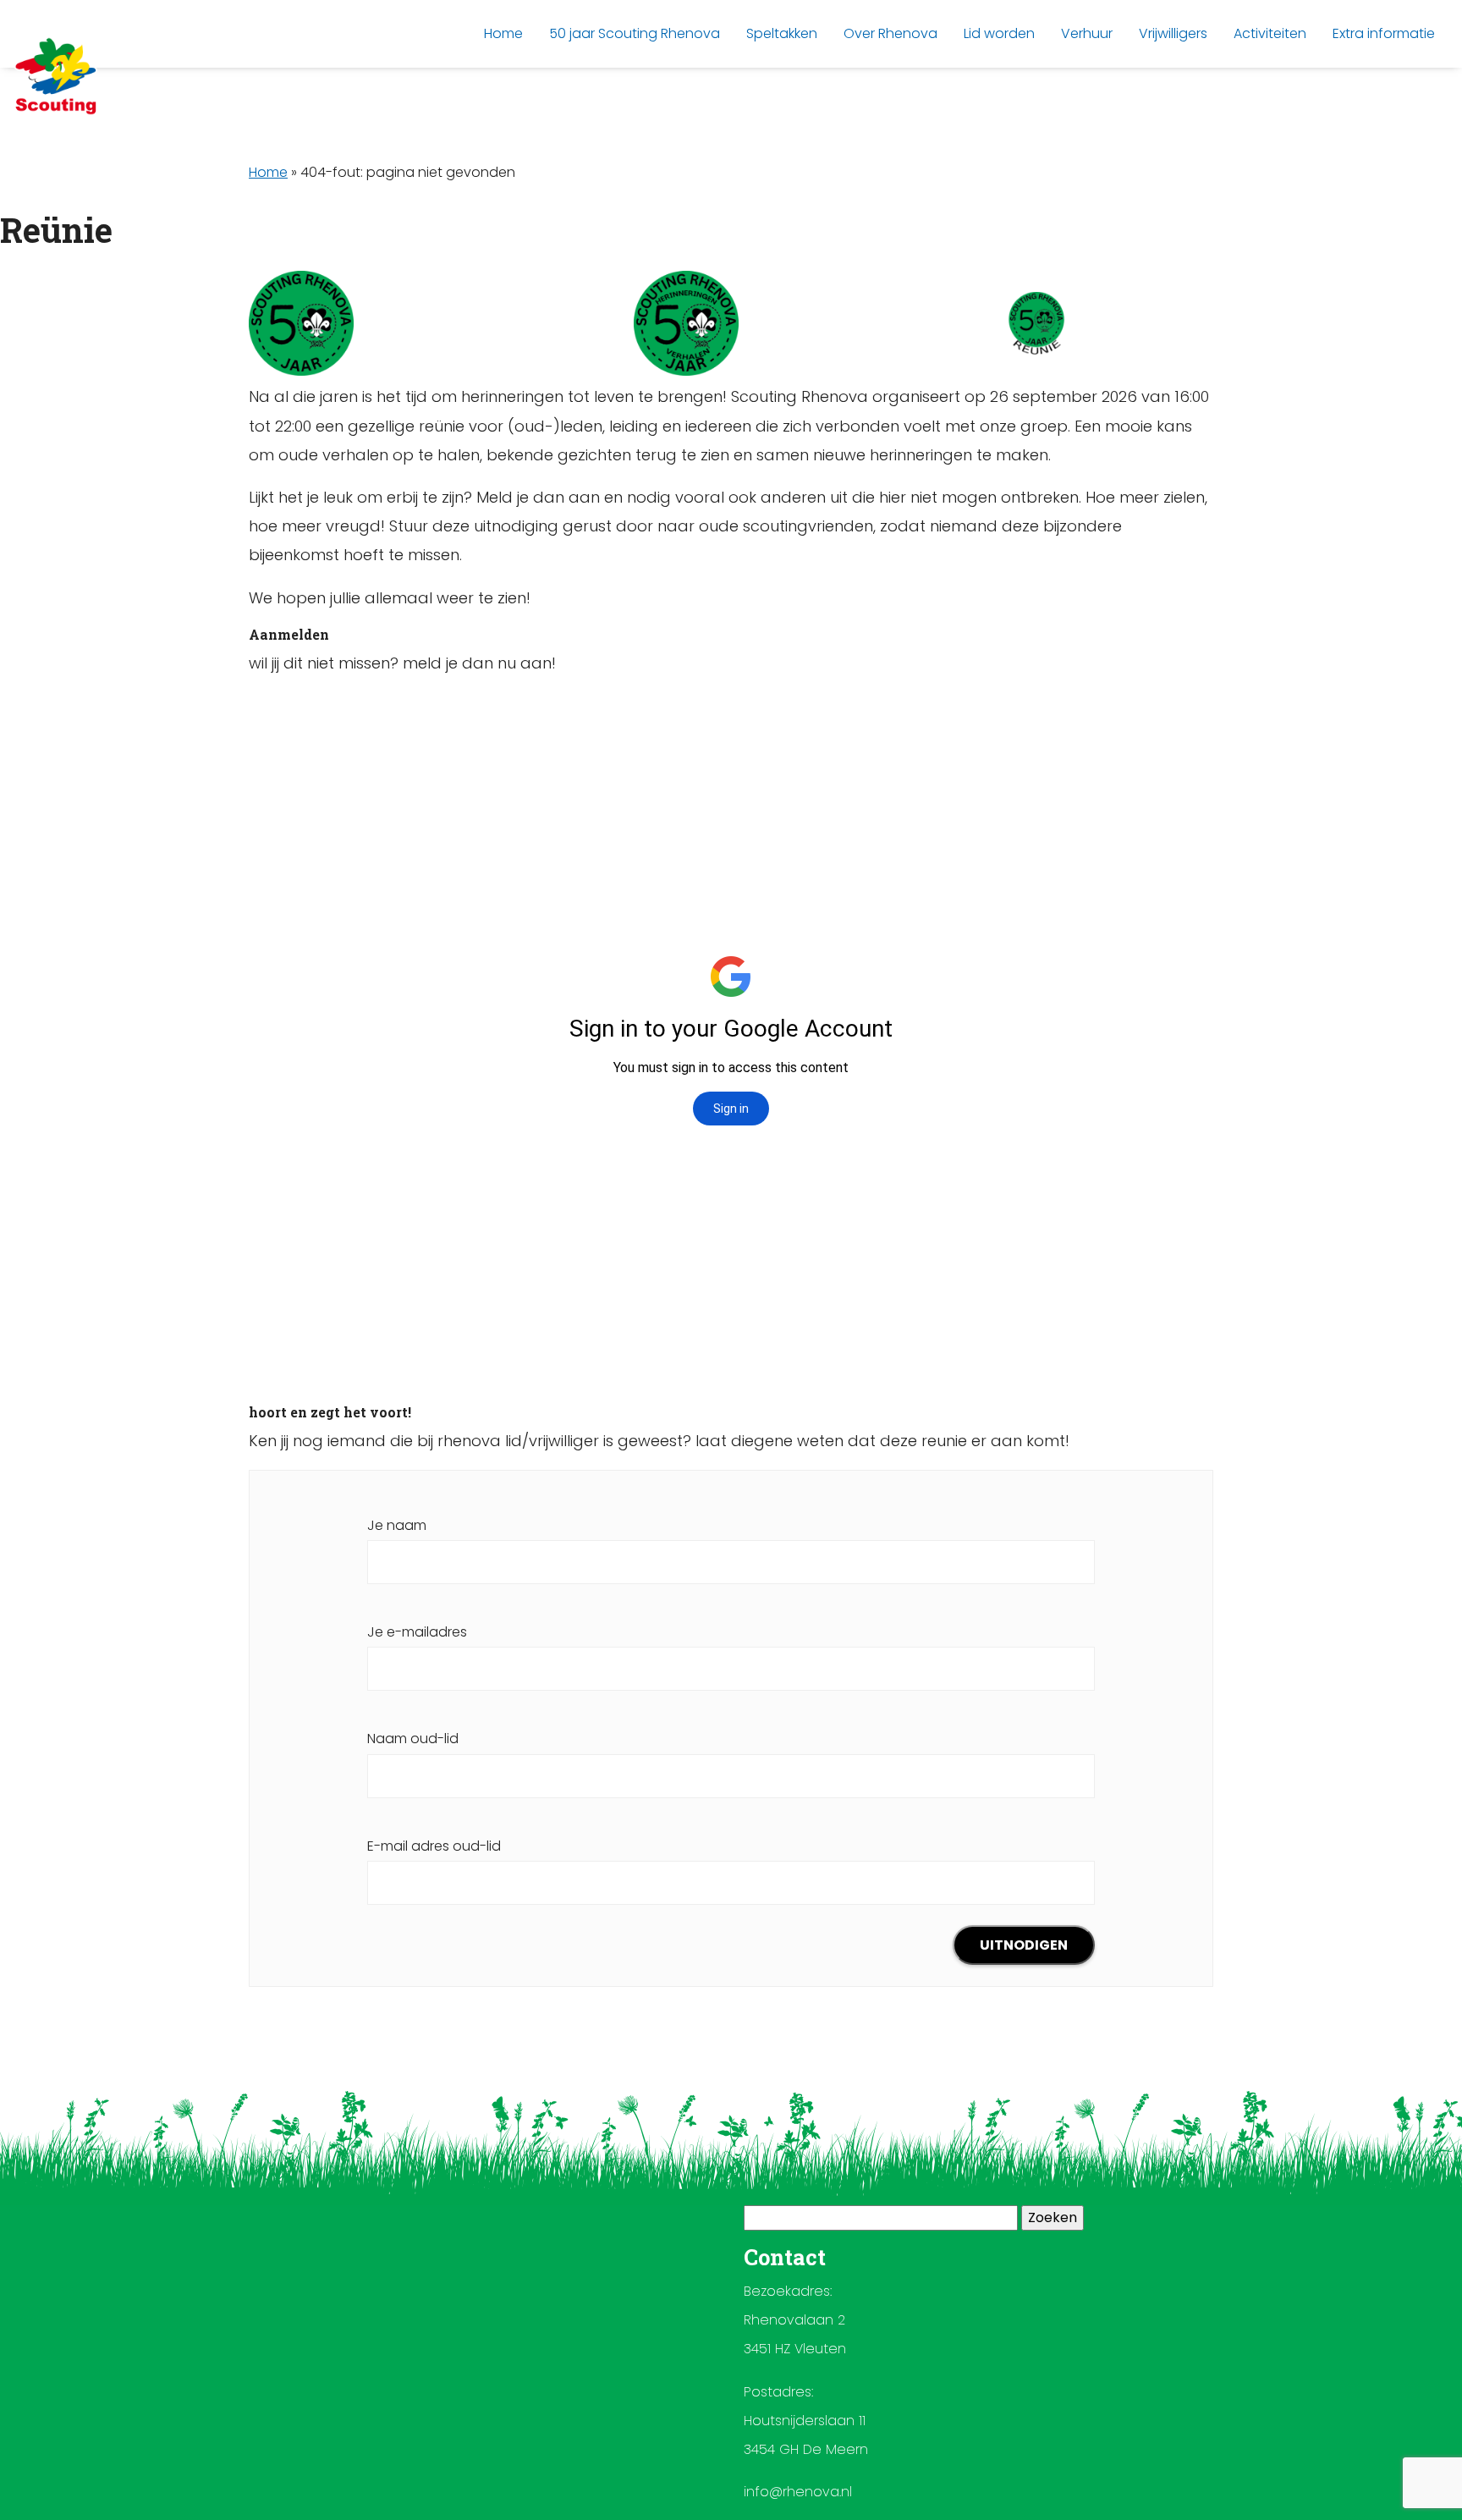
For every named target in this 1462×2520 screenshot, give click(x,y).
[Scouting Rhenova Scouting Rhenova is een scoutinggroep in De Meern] (56, 76)
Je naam (397, 1525)
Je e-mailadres (417, 1632)
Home (268, 172)
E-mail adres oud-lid (434, 1846)
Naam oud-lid (413, 1739)
